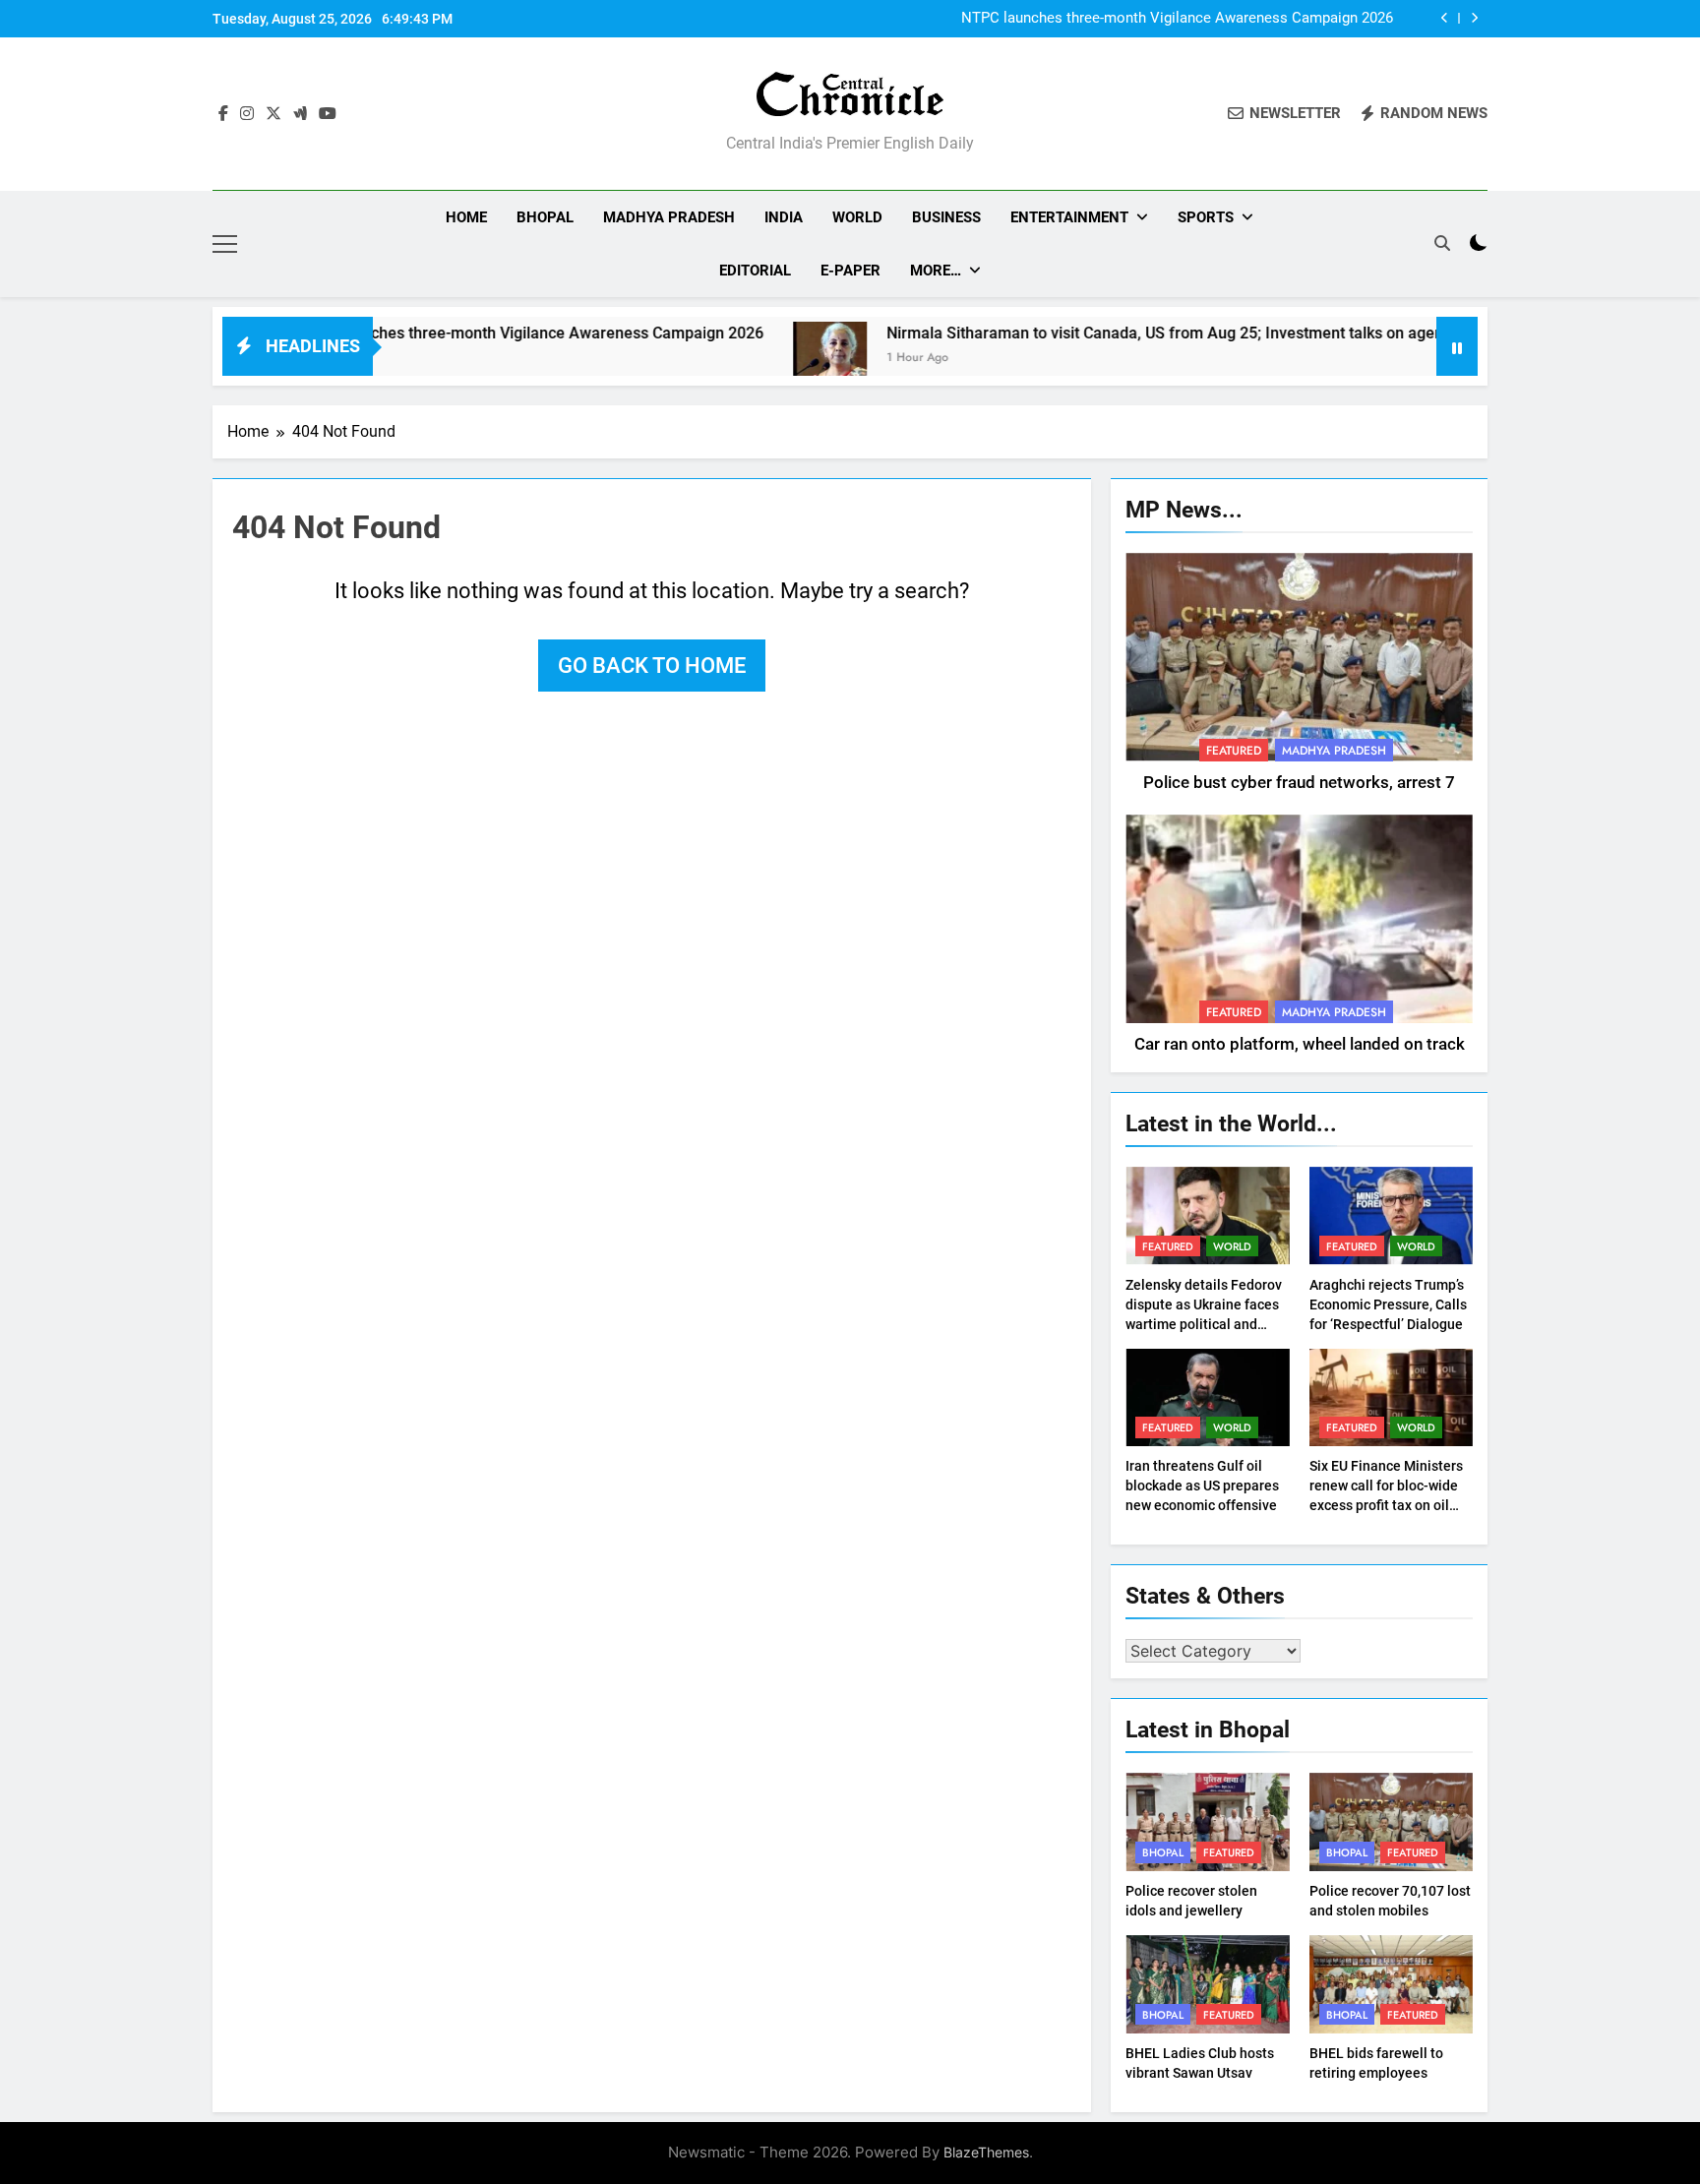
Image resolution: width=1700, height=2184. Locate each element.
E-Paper (850, 271)
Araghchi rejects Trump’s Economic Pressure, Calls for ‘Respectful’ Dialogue (1388, 1304)
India (784, 217)
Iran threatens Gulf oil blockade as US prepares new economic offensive (1202, 1486)
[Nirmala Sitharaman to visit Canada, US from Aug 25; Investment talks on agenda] (754, 359)
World (857, 217)
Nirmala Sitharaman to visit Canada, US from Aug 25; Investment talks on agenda (1098, 333)
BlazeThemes (986, 2152)
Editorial (755, 271)
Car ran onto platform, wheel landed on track (1300, 1044)
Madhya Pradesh (669, 217)
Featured (1234, 751)
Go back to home (652, 666)
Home (466, 217)
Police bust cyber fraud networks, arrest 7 (1299, 783)
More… (936, 271)
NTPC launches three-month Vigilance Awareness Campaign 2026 (1177, 19)
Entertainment (1069, 217)
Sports (1206, 217)
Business (946, 217)
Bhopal (545, 217)
